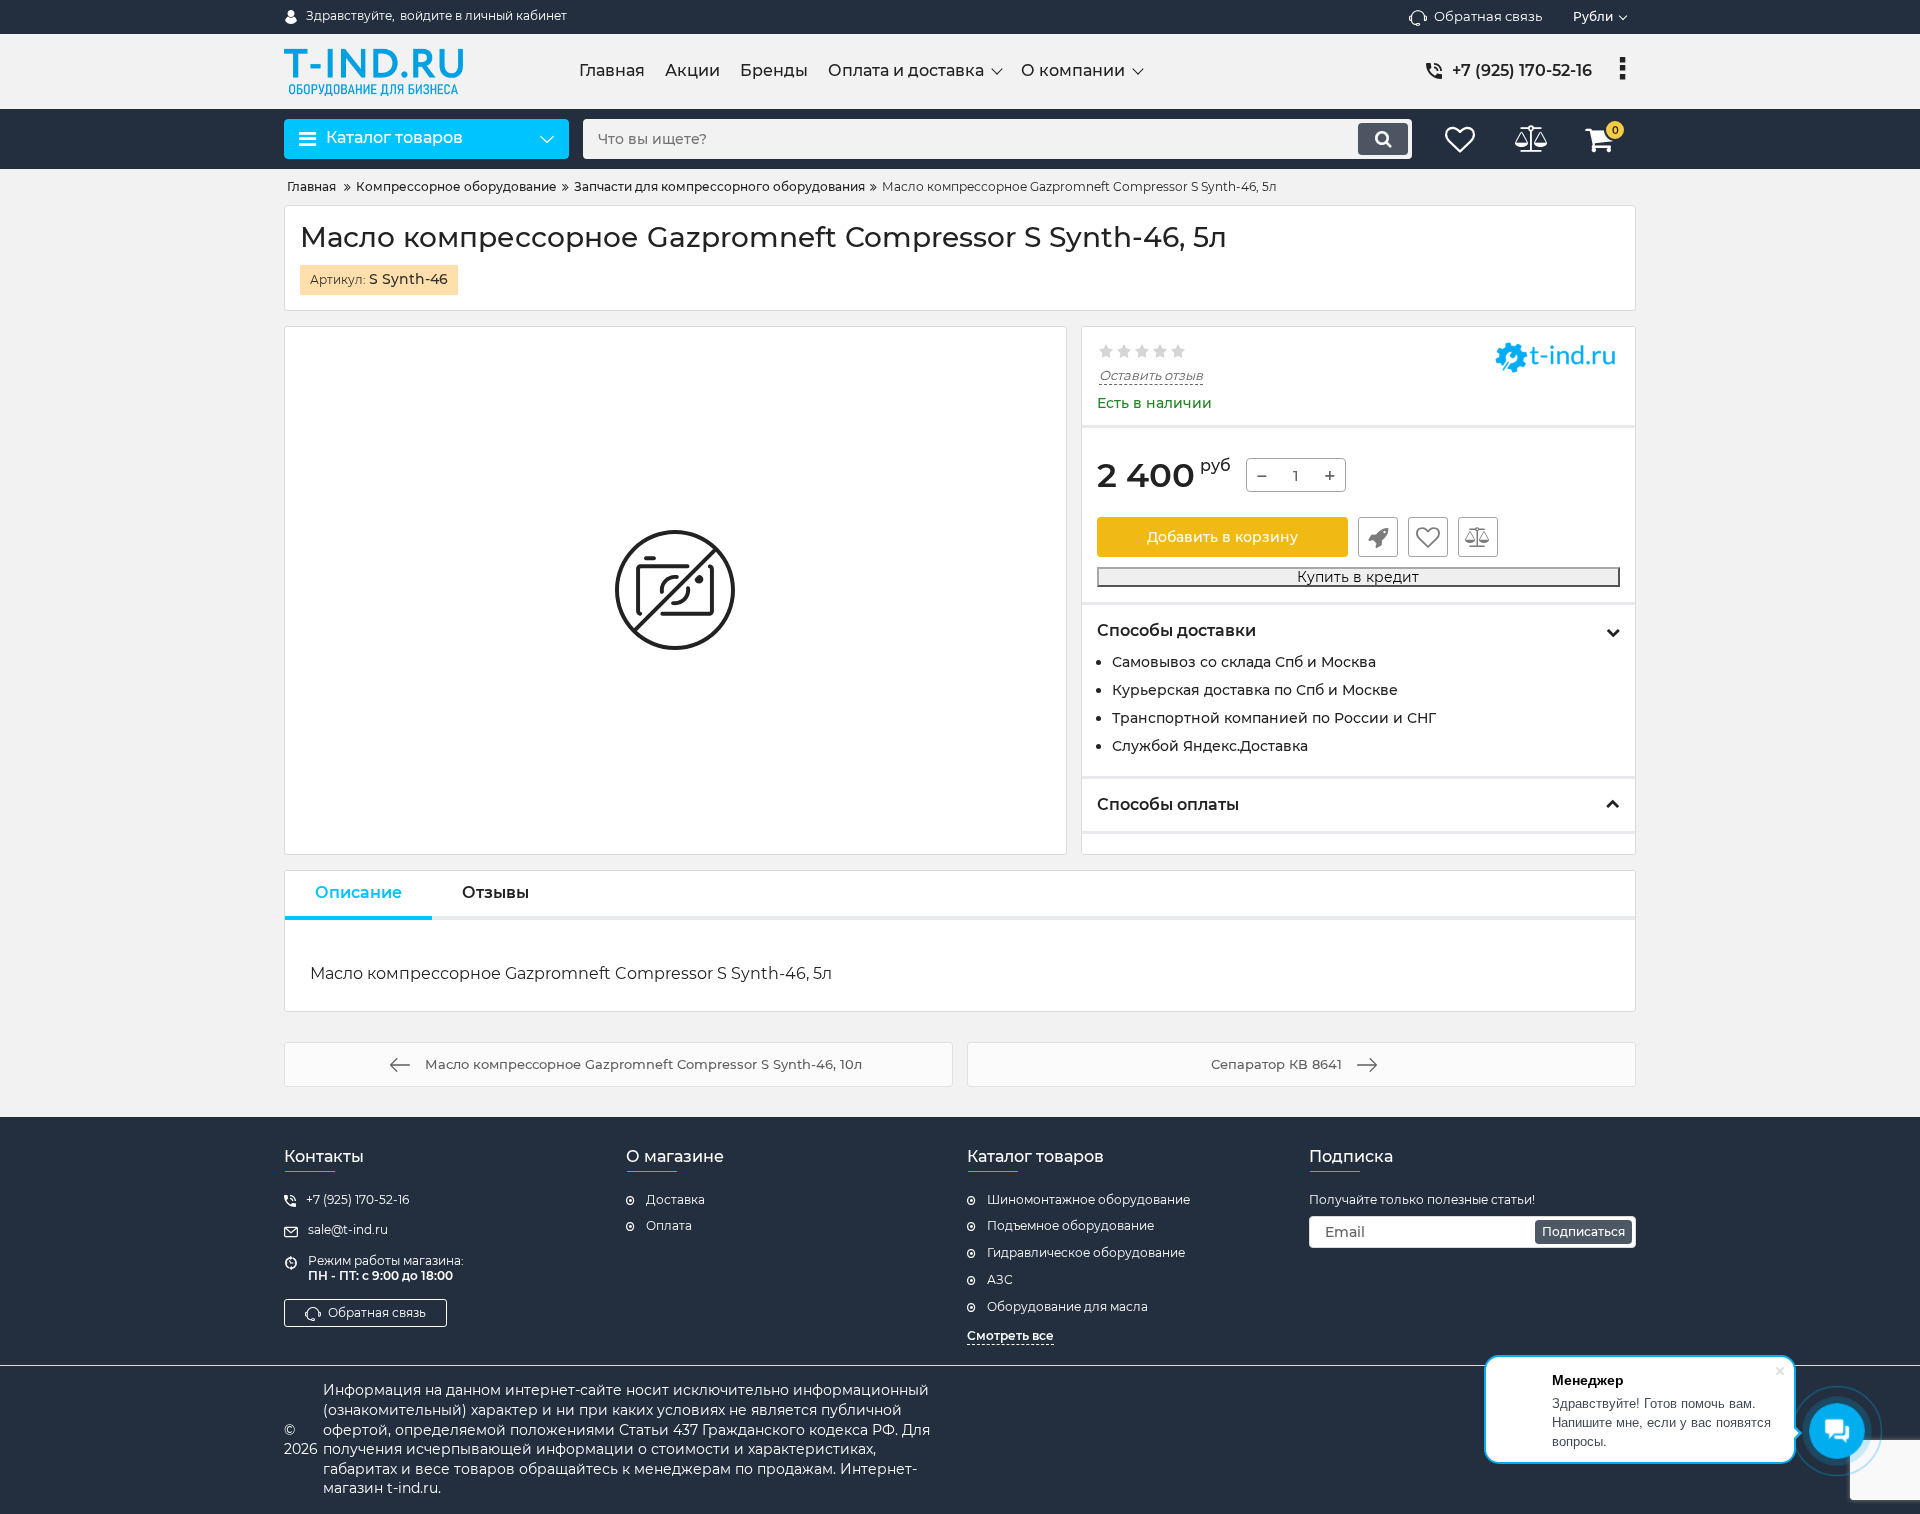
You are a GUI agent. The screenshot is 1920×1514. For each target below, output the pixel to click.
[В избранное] (1428, 537)
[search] (1383, 139)
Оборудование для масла (1067, 1306)
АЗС (1000, 1279)
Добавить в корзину (1222, 537)
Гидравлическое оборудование (1086, 1252)
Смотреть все (1010, 1335)
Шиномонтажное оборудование (1088, 1199)
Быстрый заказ (1378, 537)
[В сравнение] (1478, 537)
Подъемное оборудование (1070, 1225)
